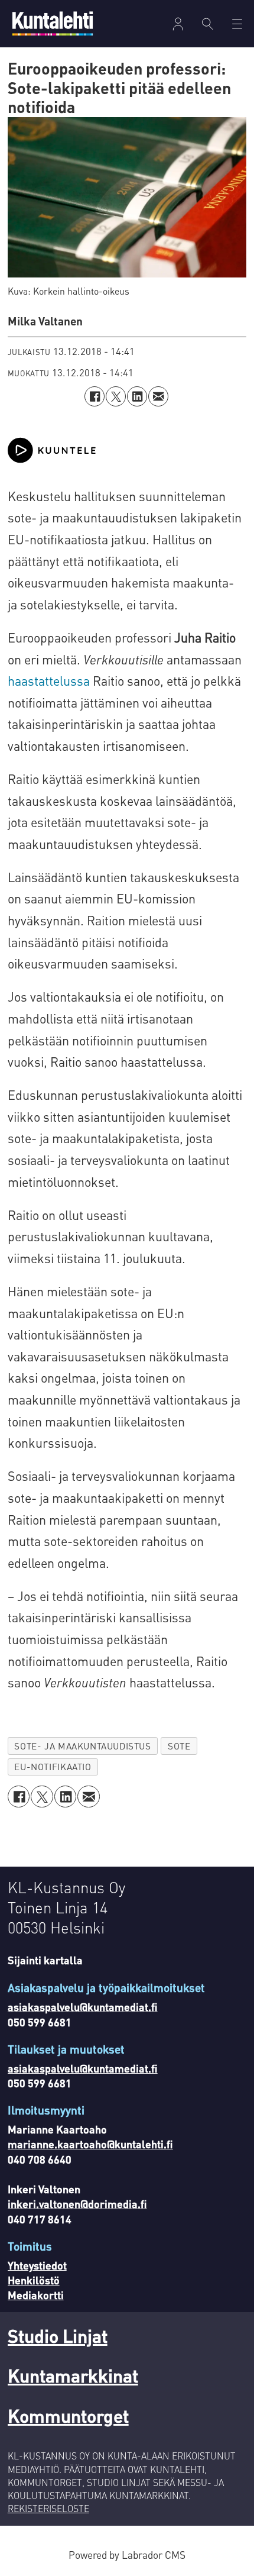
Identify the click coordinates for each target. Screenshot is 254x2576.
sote (179, 1746)
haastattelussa (49, 681)
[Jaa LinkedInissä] (137, 396)
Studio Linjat (58, 2335)
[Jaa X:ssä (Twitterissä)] (116, 396)
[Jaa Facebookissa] (95, 396)
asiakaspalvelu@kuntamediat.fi (83, 2007)
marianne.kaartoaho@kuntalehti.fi (90, 2144)
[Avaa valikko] (178, 24)
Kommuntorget (68, 2415)
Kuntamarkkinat (73, 2375)
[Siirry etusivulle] (53, 23)
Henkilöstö (34, 2280)
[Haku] (208, 24)
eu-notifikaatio (53, 1767)
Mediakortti (36, 2295)
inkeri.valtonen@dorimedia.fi (77, 2204)
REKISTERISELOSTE (48, 2509)
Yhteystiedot (37, 2265)
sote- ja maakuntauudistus (82, 1746)
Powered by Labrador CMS (127, 2555)
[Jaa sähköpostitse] (158, 396)
